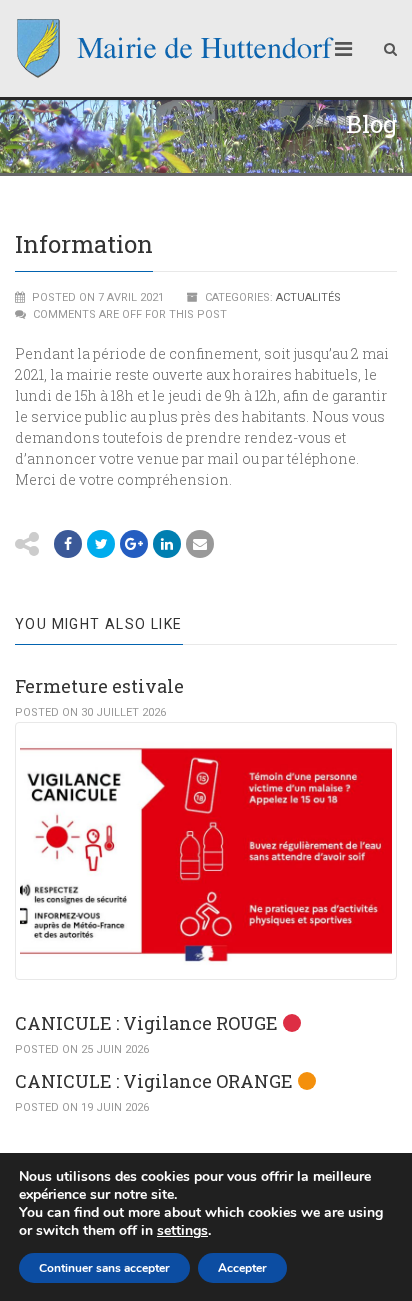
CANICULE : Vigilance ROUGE (148, 1023)
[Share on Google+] (134, 544)
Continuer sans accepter (104, 1268)
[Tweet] (101, 544)
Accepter (242, 1268)
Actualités (308, 297)
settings (182, 1231)
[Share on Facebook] (68, 544)
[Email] (167, 544)
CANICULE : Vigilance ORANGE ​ (156, 1081)
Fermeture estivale (99, 686)
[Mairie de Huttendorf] (175, 48)
